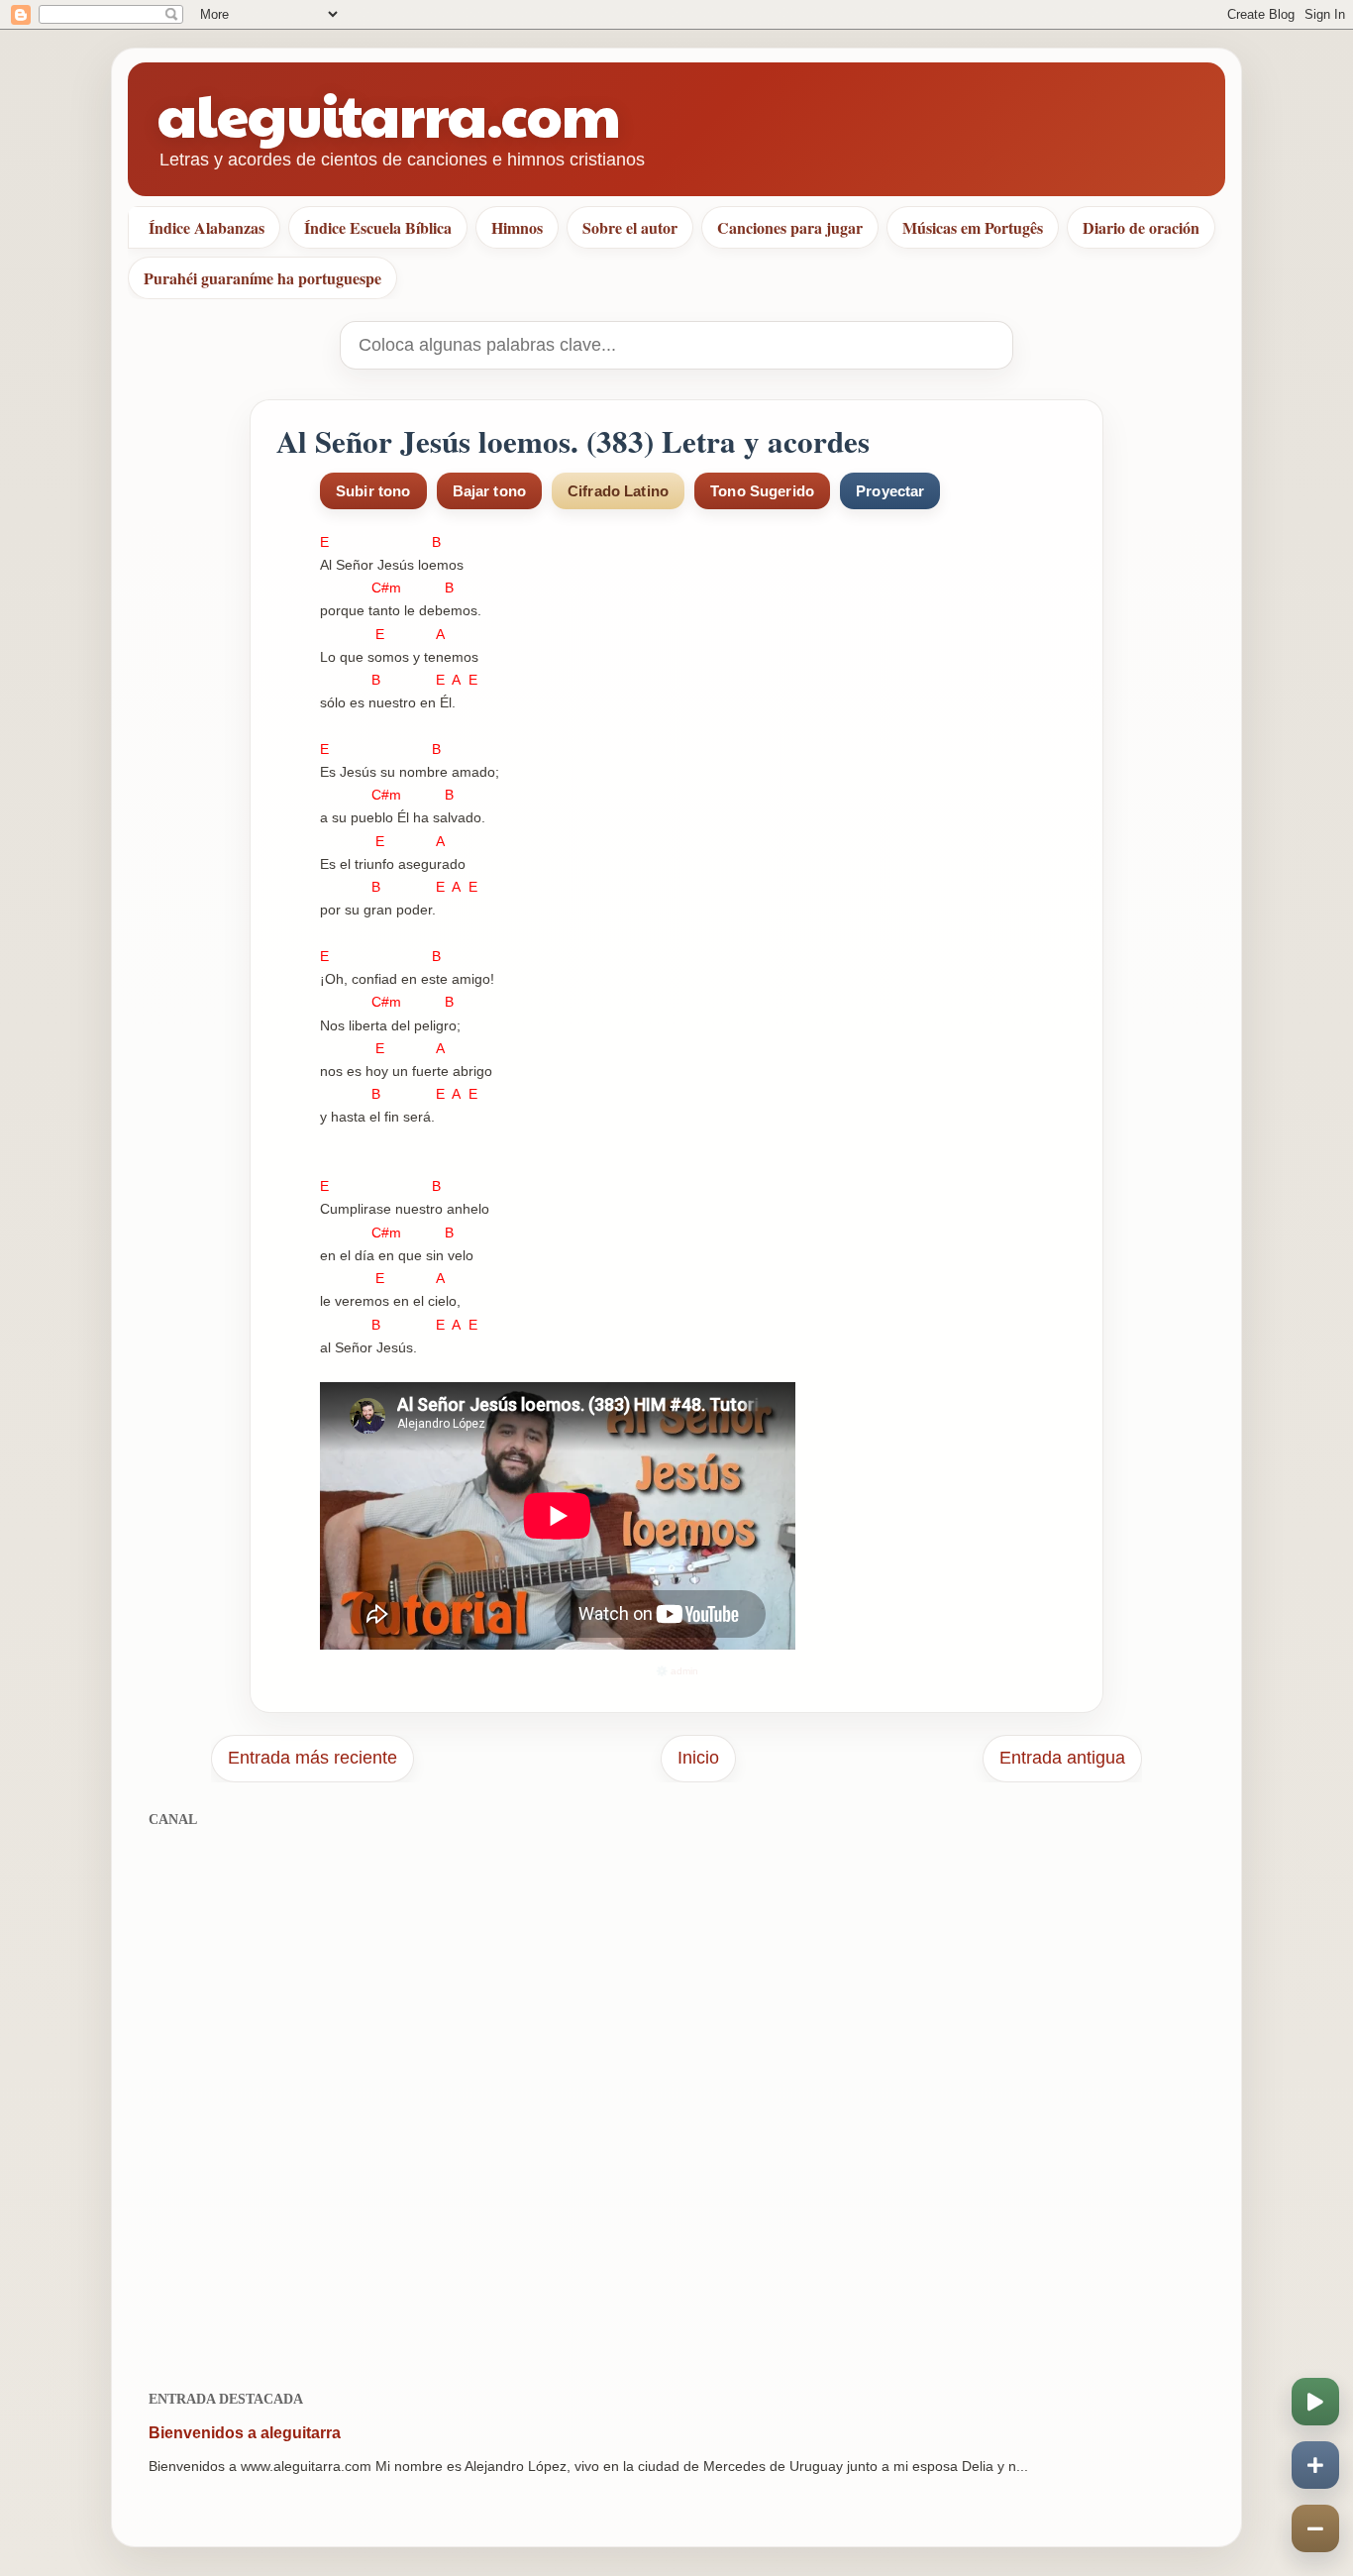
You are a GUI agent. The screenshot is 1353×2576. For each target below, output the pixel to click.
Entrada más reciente (312, 1758)
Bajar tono (490, 491)
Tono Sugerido (762, 491)
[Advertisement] (676, 2098)
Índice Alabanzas (207, 227)
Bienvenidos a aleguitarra (245, 2433)
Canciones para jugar (790, 227)
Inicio (698, 1758)
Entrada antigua (1062, 1758)
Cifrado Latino (618, 491)
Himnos (517, 227)
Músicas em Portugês (973, 227)
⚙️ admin (677, 1671)
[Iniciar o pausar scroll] (1315, 2402)
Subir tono (373, 491)
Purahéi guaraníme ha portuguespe (262, 278)
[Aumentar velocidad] (1315, 2465)
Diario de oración (1141, 227)
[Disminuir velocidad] (1315, 2528)
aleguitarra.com (389, 113)
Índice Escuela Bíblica (378, 227)
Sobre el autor (630, 227)
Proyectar (890, 491)
